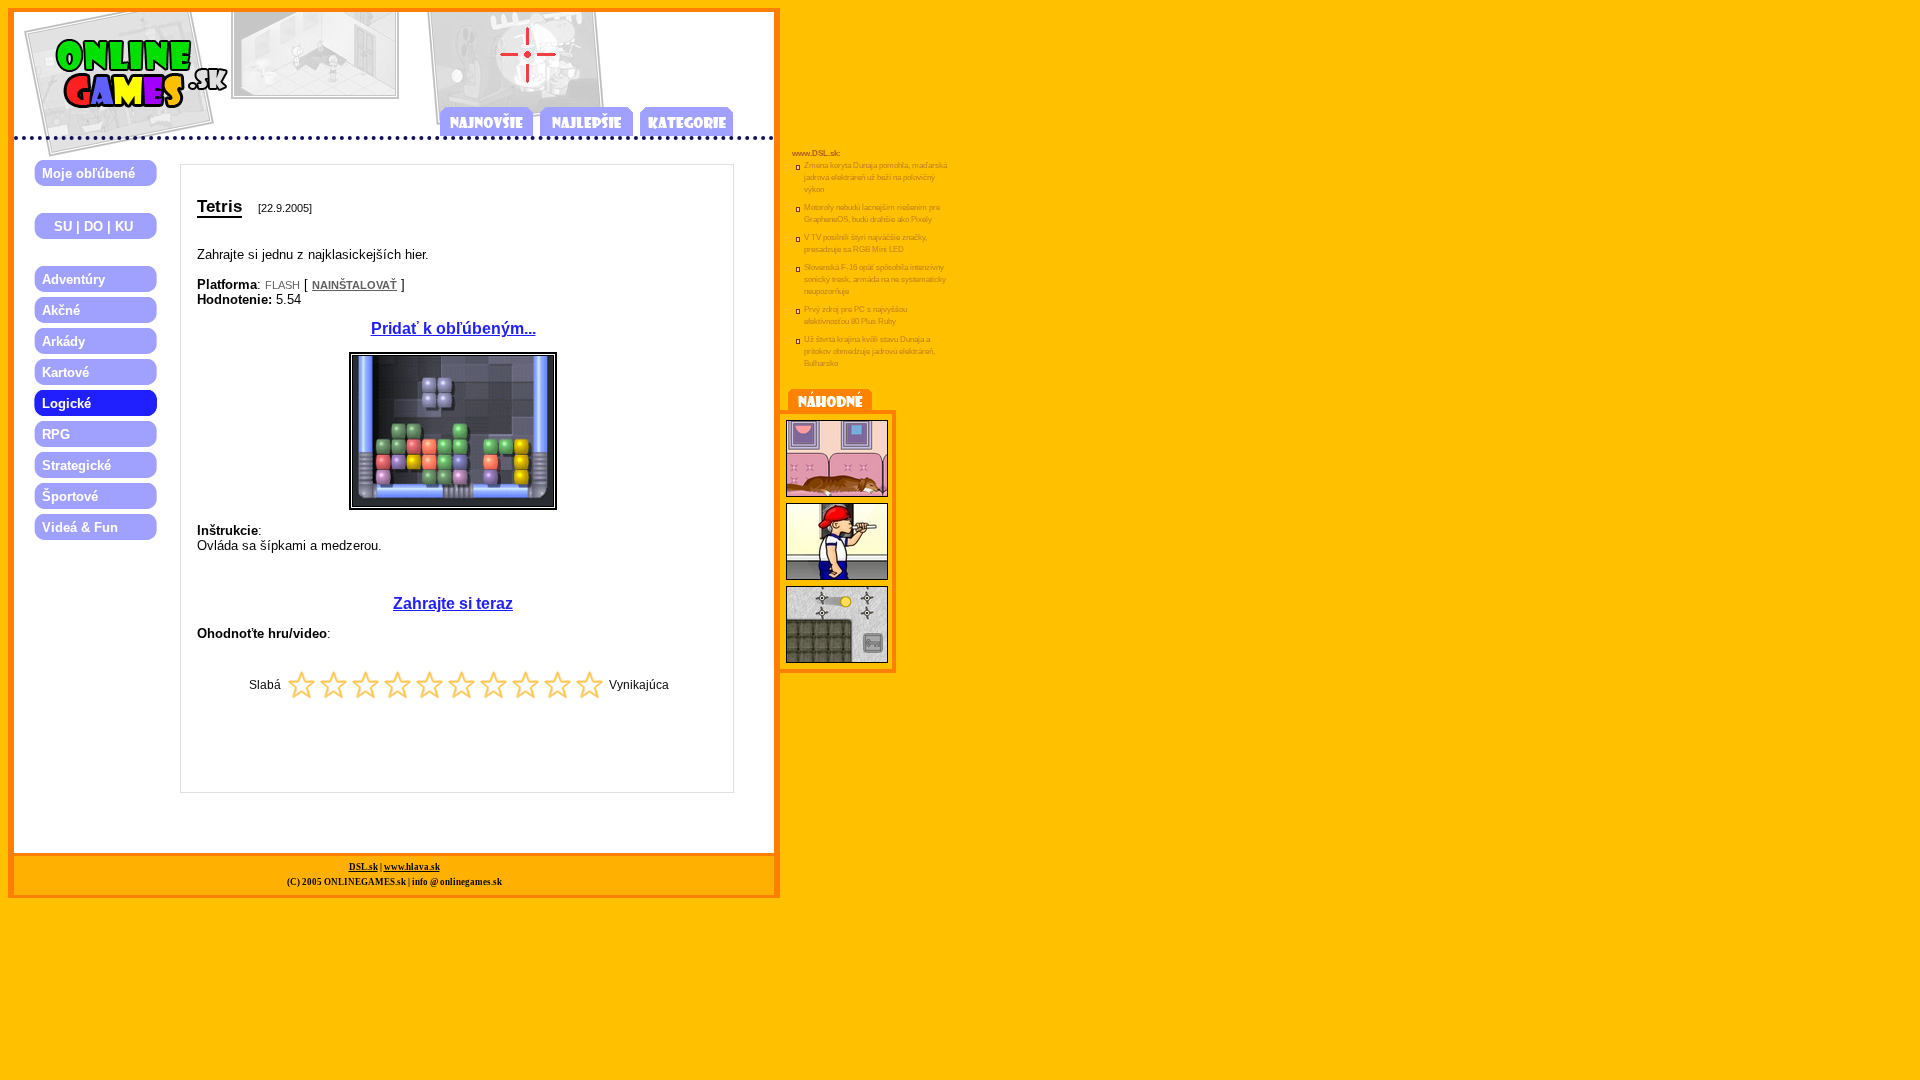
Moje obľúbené (88, 173)
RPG (56, 434)
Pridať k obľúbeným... (453, 328)
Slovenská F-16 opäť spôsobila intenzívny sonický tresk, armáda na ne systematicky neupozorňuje (875, 279)
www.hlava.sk (412, 867)
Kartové (65, 372)
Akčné (61, 310)
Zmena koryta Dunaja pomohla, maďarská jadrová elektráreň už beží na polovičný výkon (875, 177)
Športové (70, 496)
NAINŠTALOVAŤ (354, 285)
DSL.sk (363, 867)
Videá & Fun (80, 527)
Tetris (219, 206)
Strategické (76, 465)
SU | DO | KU (87, 226)
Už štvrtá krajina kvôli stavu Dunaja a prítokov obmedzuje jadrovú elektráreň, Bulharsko (869, 351)
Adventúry (73, 279)
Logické (66, 403)
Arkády (63, 341)
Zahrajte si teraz (453, 603)
